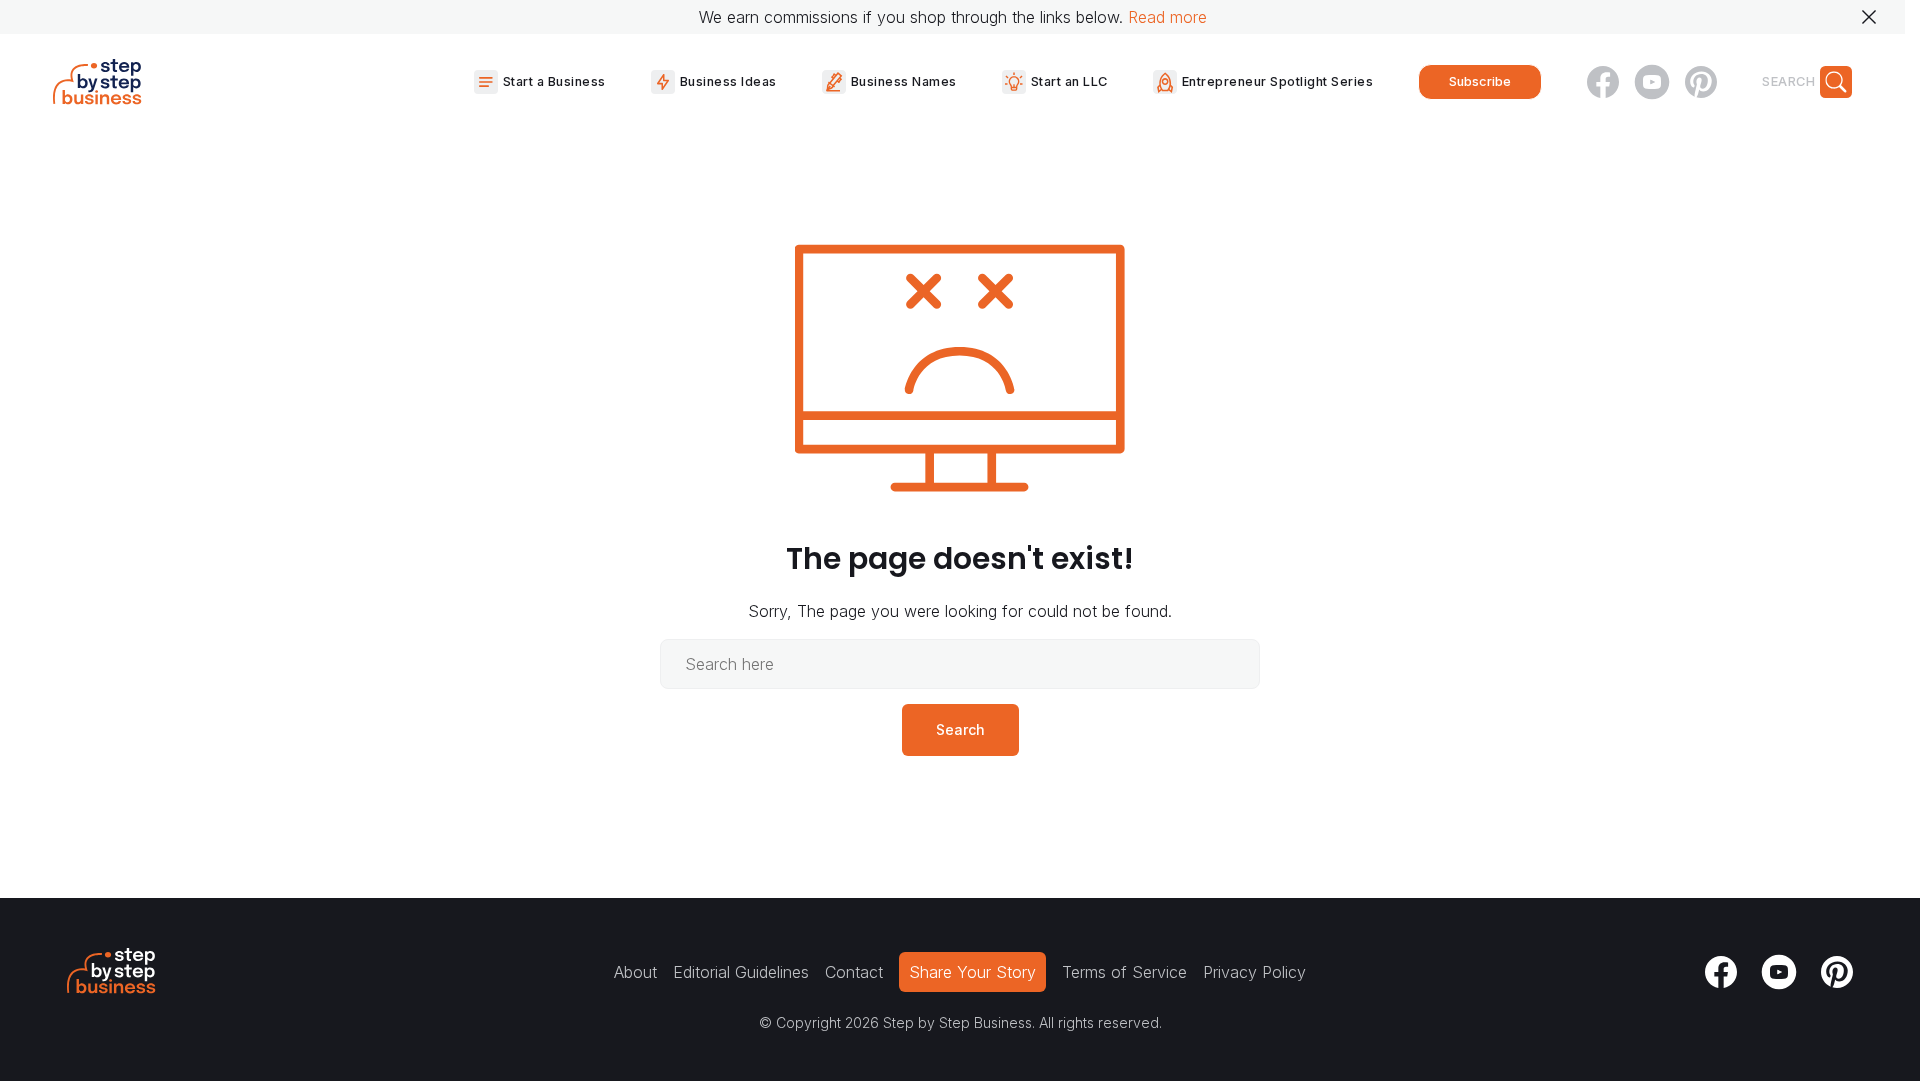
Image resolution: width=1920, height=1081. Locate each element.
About (635, 972)
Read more (1167, 17)
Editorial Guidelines (741, 972)
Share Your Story (972, 972)
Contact (854, 972)
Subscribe (1480, 81)
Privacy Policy (1254, 972)
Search (960, 729)
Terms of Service (1124, 972)
